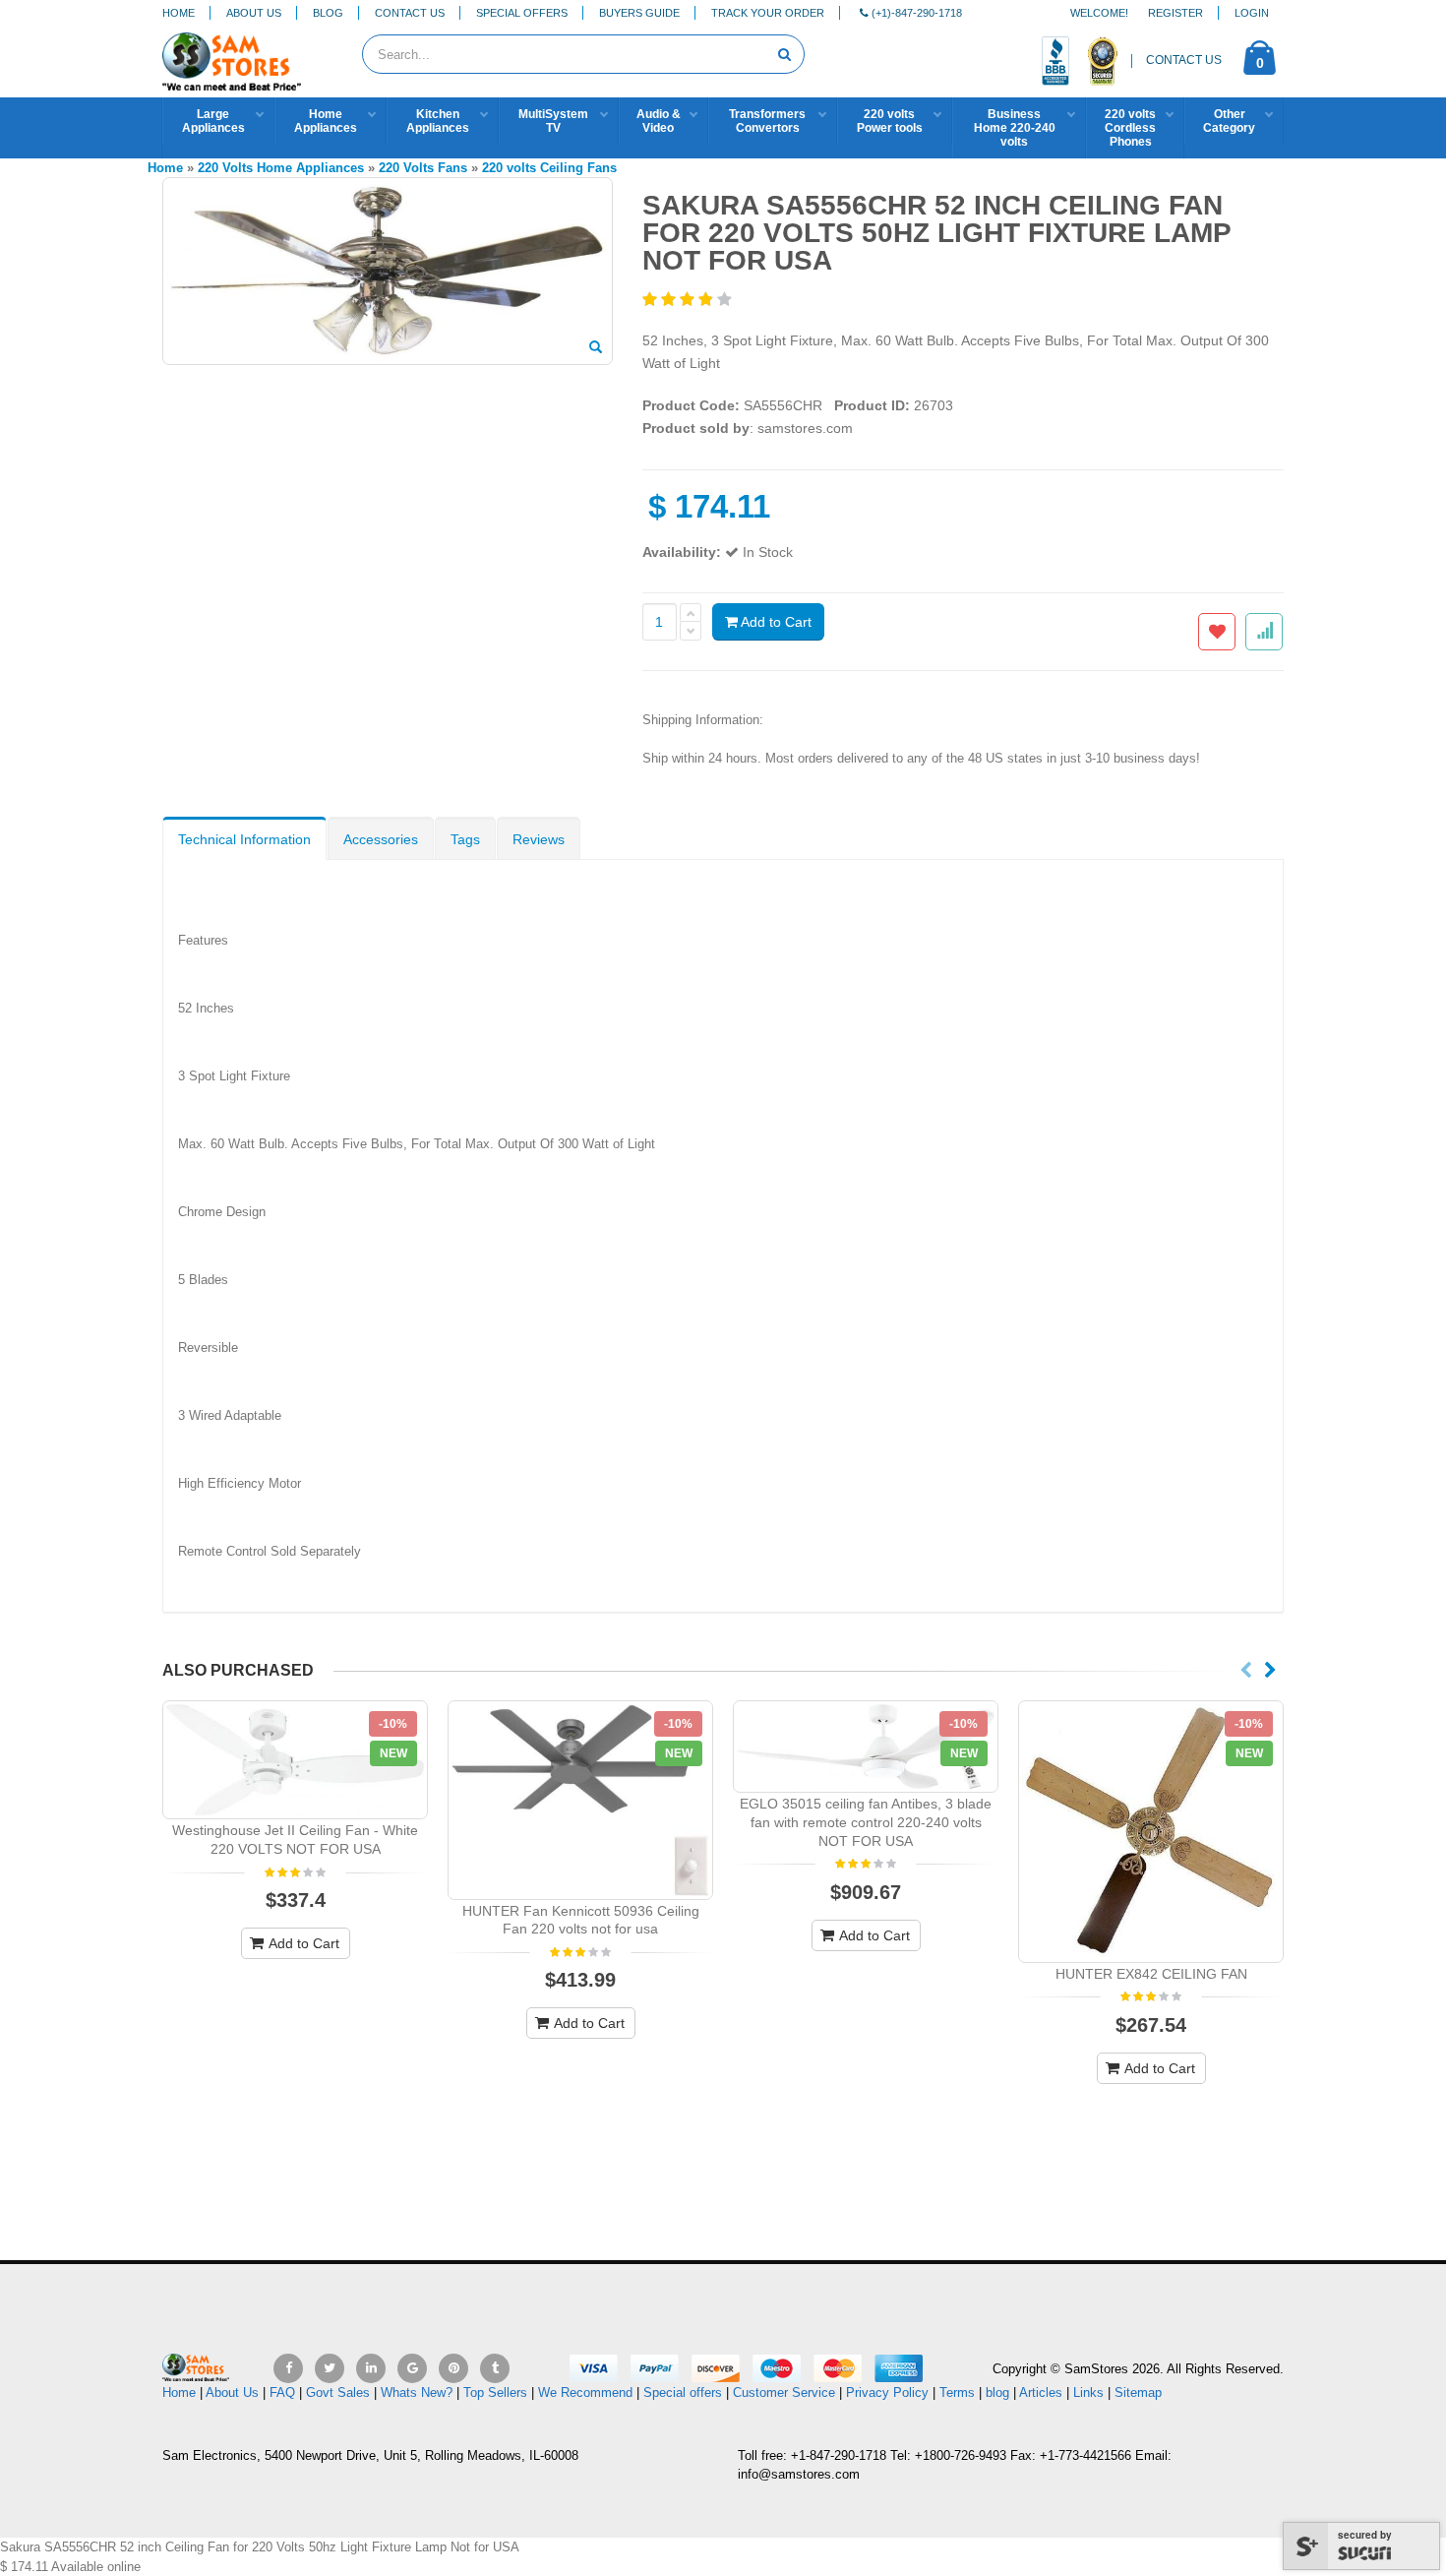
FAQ (282, 2392)
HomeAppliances (326, 121)
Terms (959, 2392)
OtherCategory (1229, 121)
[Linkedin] (371, 2368)
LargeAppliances (213, 121)
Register (1175, 13)
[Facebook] (288, 2368)
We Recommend (585, 2392)
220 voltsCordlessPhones (1130, 128)
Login (1252, 13)
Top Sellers (495, 2392)
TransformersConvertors (767, 121)
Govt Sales (338, 2392)
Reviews (539, 839)
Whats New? (417, 2392)
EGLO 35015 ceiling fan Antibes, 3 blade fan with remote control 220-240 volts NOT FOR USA (866, 1822)
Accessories (381, 839)
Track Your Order (768, 13)
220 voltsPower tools (890, 121)
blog (997, 2392)
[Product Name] (295, 1760)
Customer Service (784, 2392)
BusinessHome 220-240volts (1015, 128)
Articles (1041, 2392)
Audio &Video (659, 121)
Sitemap (1138, 2392)
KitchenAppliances (438, 121)
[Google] (412, 2368)
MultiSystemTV (553, 121)
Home (179, 13)
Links (1088, 2392)
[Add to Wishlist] (1217, 632)
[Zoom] (596, 348)
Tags (465, 839)
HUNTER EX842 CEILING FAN (1151, 1974)
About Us (254, 13)
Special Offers (522, 13)
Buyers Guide (639, 13)
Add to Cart (775, 622)
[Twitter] (330, 2368)
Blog (328, 13)
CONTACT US (1184, 60)
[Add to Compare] (1264, 632)
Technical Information (244, 839)
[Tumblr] (495, 2368)
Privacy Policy (887, 2392)
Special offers (683, 2392)
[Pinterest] (453, 2368)
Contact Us (410, 13)
